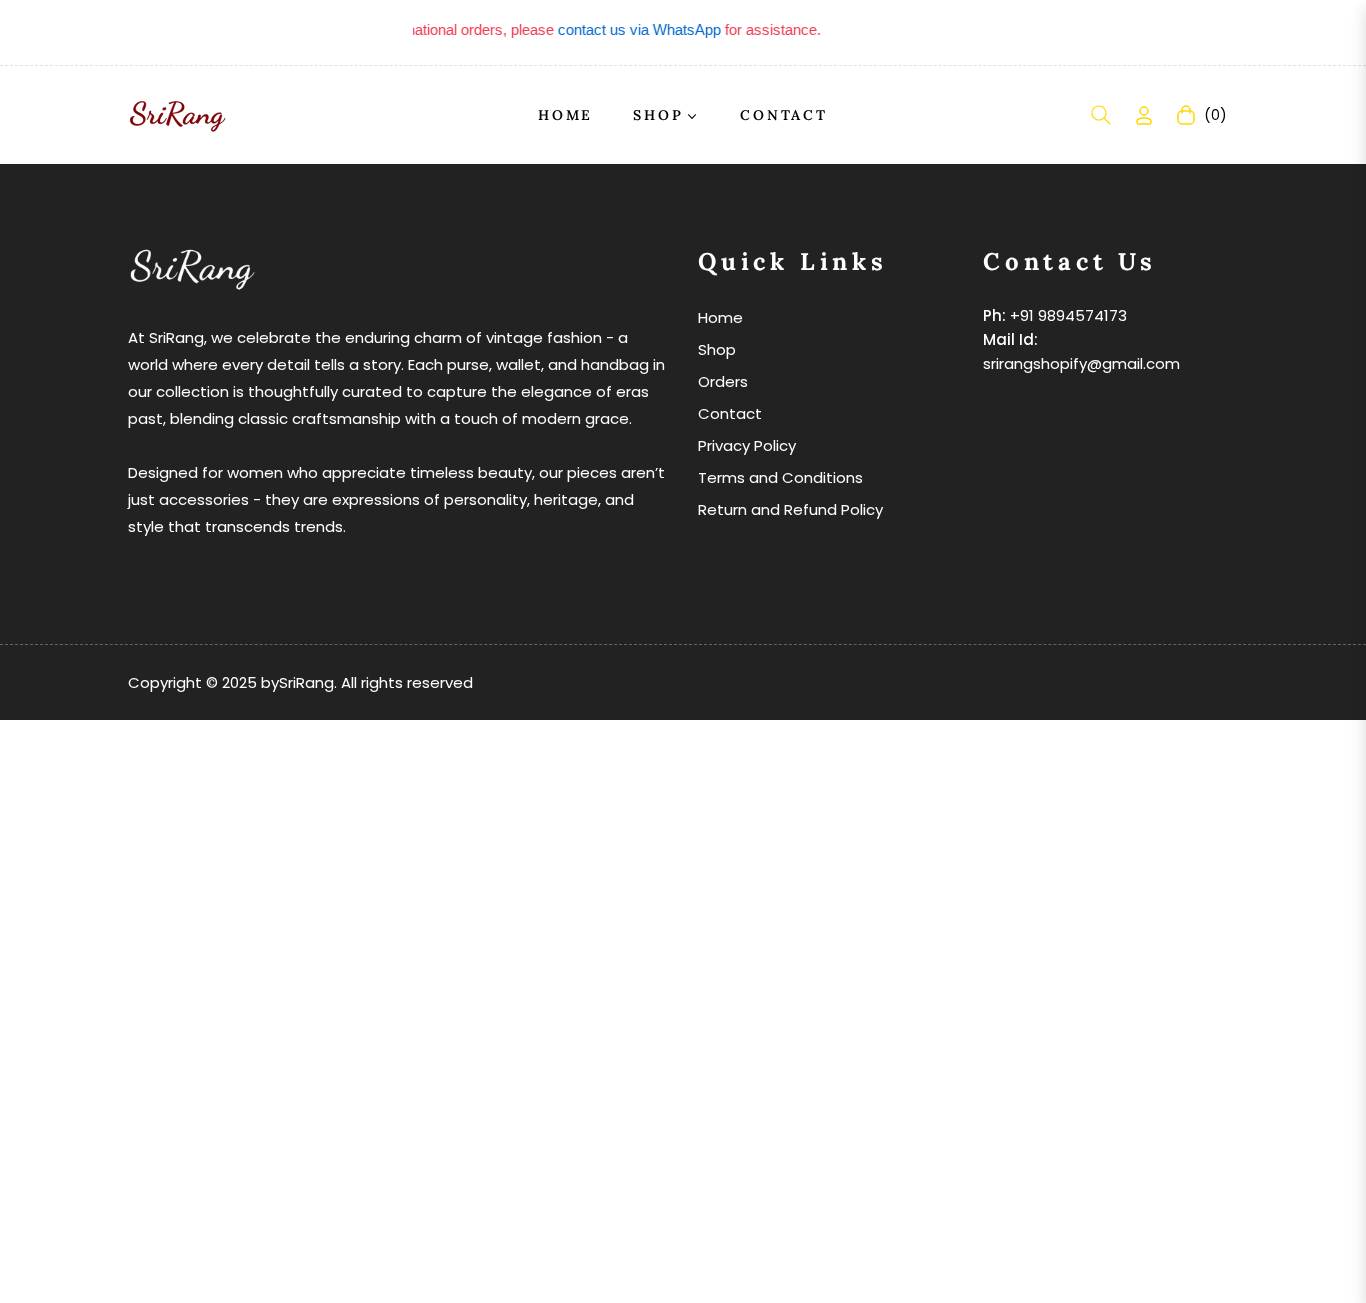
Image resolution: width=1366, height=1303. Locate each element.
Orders (723, 381)
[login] (1144, 115)
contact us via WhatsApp (626, 29)
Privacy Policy (747, 445)
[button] (1101, 115)
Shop (717, 349)
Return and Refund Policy (790, 509)
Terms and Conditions (780, 477)
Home (720, 317)
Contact (730, 413)
